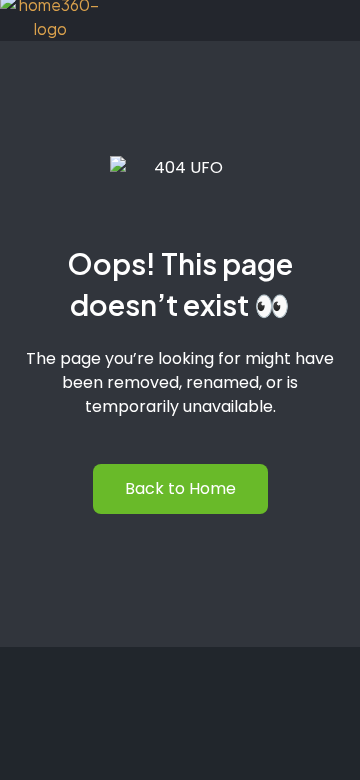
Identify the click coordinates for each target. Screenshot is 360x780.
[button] (319, 17)
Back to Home (180, 488)
